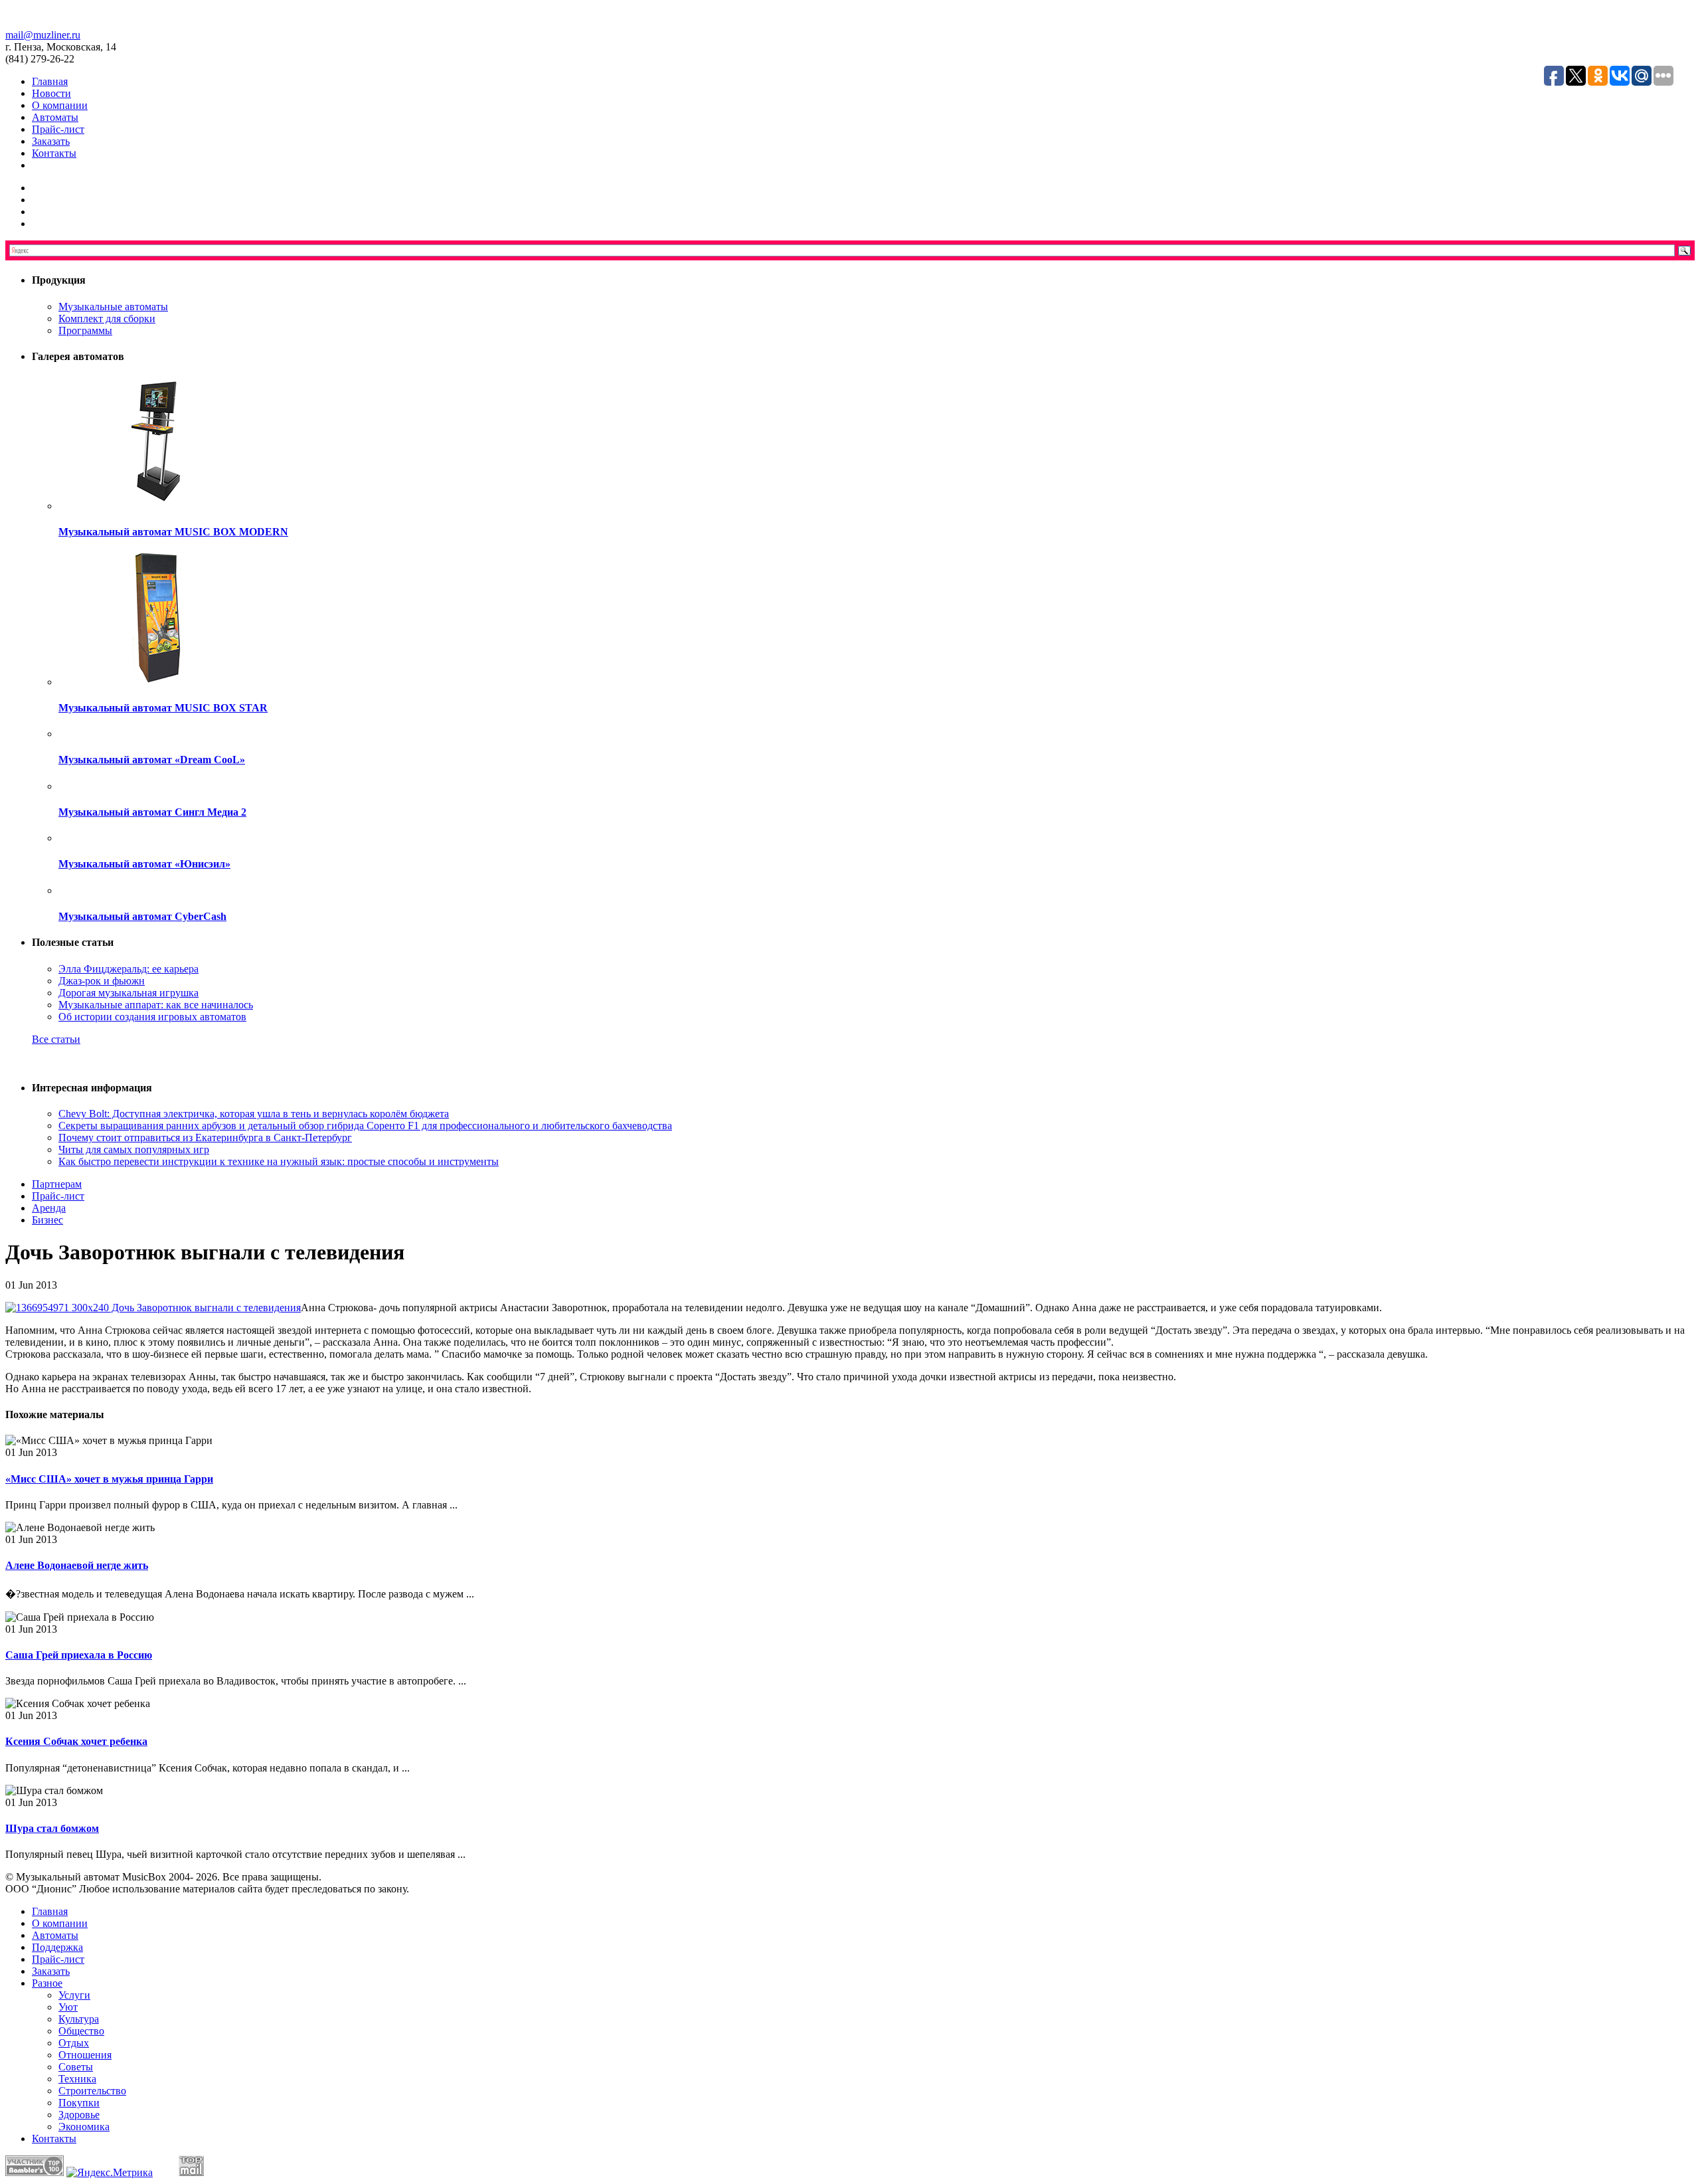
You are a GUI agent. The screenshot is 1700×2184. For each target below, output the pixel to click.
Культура (79, 2019)
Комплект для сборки (107, 318)
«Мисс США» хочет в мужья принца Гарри (109, 1479)
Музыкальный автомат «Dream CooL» (152, 760)
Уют (68, 2007)
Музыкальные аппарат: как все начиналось (156, 1005)
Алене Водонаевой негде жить (77, 1565)
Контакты (54, 153)
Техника (77, 2079)
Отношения (85, 2055)
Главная (50, 81)
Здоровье (79, 2115)
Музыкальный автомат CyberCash (142, 916)
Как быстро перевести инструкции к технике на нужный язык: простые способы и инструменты (279, 1161)
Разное (47, 1983)
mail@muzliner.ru (43, 35)
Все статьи (56, 1039)
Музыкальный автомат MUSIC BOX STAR (163, 708)
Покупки (79, 2103)
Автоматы (55, 117)
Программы (85, 330)
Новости (51, 93)
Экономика (84, 2127)
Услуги (74, 1995)
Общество (81, 2031)
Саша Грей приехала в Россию (79, 1655)
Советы (76, 2067)
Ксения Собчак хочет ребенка (76, 1741)
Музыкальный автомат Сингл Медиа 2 (152, 812)
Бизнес (47, 1220)
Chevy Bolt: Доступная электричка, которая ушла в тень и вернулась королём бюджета (254, 1114)
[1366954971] (153, 1308)
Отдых (74, 2043)
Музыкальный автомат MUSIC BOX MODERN (173, 532)
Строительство (92, 2091)
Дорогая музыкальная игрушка (128, 993)
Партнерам (57, 1184)
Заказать (51, 141)
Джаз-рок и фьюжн (102, 981)
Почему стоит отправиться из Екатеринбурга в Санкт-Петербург (205, 1137)
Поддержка (57, 1947)
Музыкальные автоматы (113, 307)
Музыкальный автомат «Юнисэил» (144, 864)
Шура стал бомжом (52, 1828)
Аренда (49, 1208)
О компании (60, 105)
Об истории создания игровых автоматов (152, 1017)
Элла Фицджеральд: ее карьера (128, 969)
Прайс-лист (58, 129)
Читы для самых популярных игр (134, 1149)
